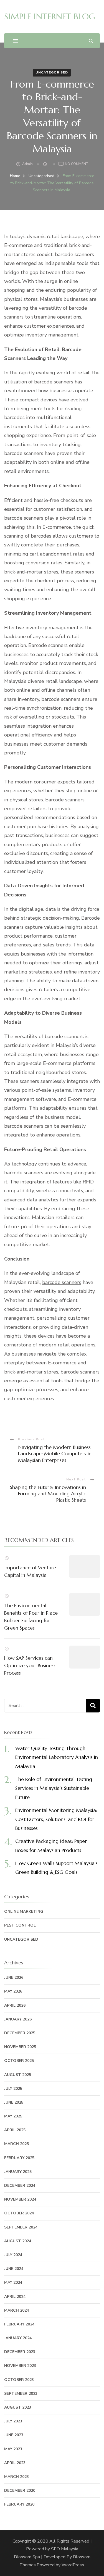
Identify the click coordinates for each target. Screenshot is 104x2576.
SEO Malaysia (65, 2549)
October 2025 (19, 2061)
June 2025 (14, 2102)
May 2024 (13, 2282)
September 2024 (21, 2227)
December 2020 (20, 2491)
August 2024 (18, 2241)
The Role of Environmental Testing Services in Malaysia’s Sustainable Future (54, 1788)
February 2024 (19, 2324)
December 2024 (20, 2186)
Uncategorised (52, 72)
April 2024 (15, 2297)
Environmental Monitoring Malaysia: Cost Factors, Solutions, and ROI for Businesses (56, 1819)
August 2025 (18, 2075)
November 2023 (20, 2366)
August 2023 (18, 2407)
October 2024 (19, 2213)
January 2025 (18, 2172)
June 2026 (14, 1978)
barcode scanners (62, 1282)
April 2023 (15, 2463)
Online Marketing (24, 1911)
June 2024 (14, 2269)
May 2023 (13, 2449)
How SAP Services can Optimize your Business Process (30, 1665)
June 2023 (14, 2435)
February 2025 (19, 2158)
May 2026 (13, 1991)
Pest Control (20, 1925)
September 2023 (21, 2394)
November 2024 (20, 2199)
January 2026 (18, 2019)
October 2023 (19, 2380)
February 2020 (19, 2504)
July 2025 (13, 2089)
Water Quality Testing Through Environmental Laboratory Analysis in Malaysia (57, 1757)
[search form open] (91, 41)
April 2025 (15, 2130)
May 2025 (13, 2116)
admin (27, 164)
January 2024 (18, 2338)
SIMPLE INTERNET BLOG (50, 16)
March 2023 (17, 2477)
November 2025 (20, 2047)
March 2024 (17, 2310)
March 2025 (17, 2144)
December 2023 (20, 2352)
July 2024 (13, 2255)
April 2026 (15, 2005)
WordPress (73, 2565)
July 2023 (13, 2421)
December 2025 (20, 2033)
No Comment (77, 164)
